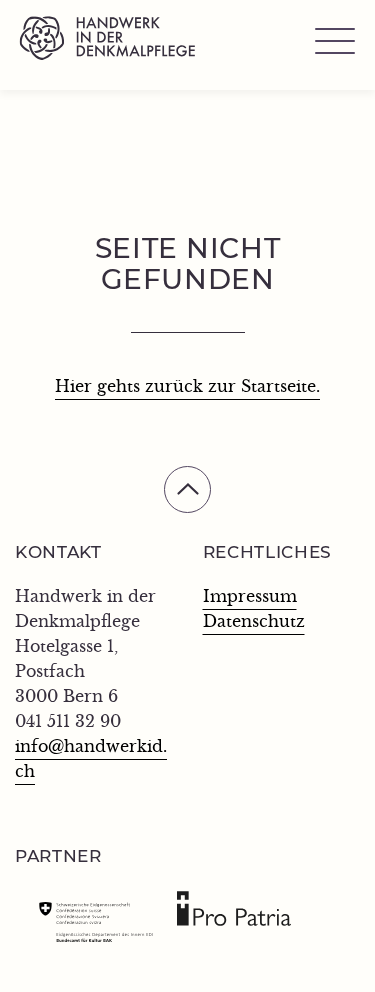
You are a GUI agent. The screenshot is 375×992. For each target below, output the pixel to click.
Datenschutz (254, 622)
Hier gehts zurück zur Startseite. (187, 387)
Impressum (250, 597)
